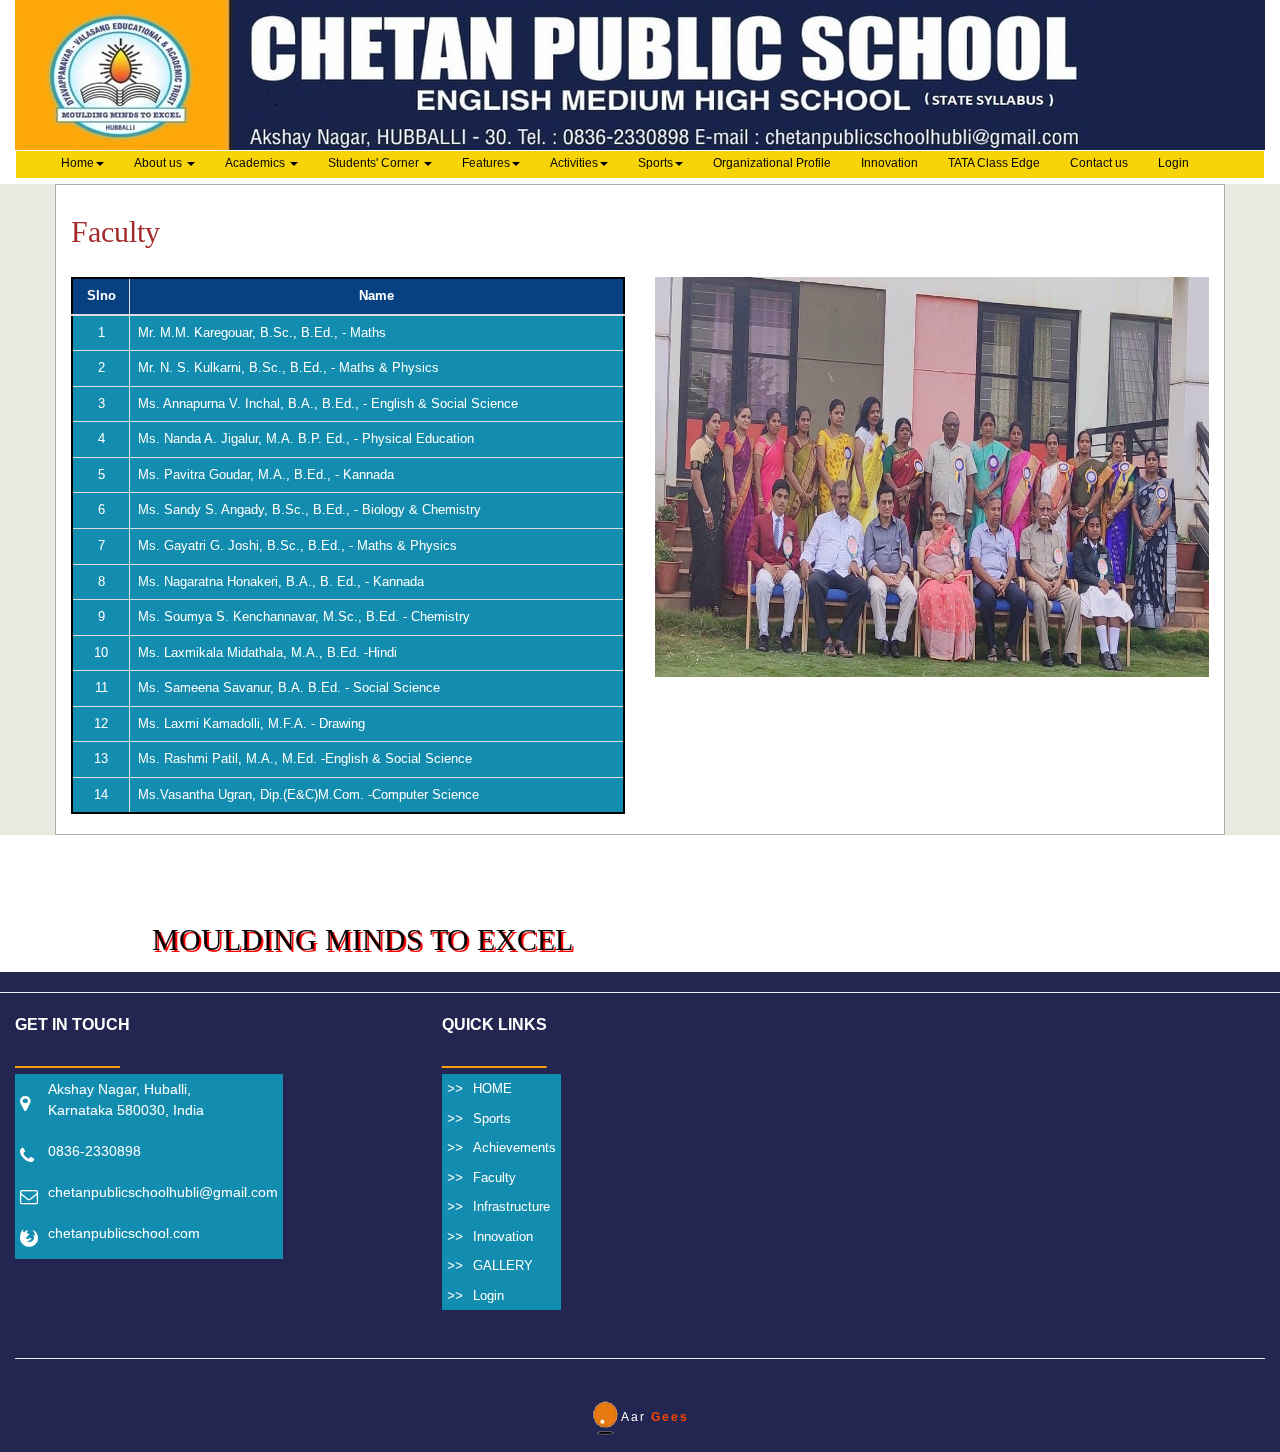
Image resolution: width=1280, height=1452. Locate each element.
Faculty (494, 1177)
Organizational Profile (772, 163)
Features (486, 163)
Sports (655, 163)
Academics (256, 163)
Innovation (889, 163)
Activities (574, 163)
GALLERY (503, 1265)
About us (159, 163)
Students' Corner (375, 163)
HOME (492, 1088)
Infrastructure (511, 1206)
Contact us (1099, 163)
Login (1173, 163)
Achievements (514, 1147)
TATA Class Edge (994, 163)
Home (77, 163)
